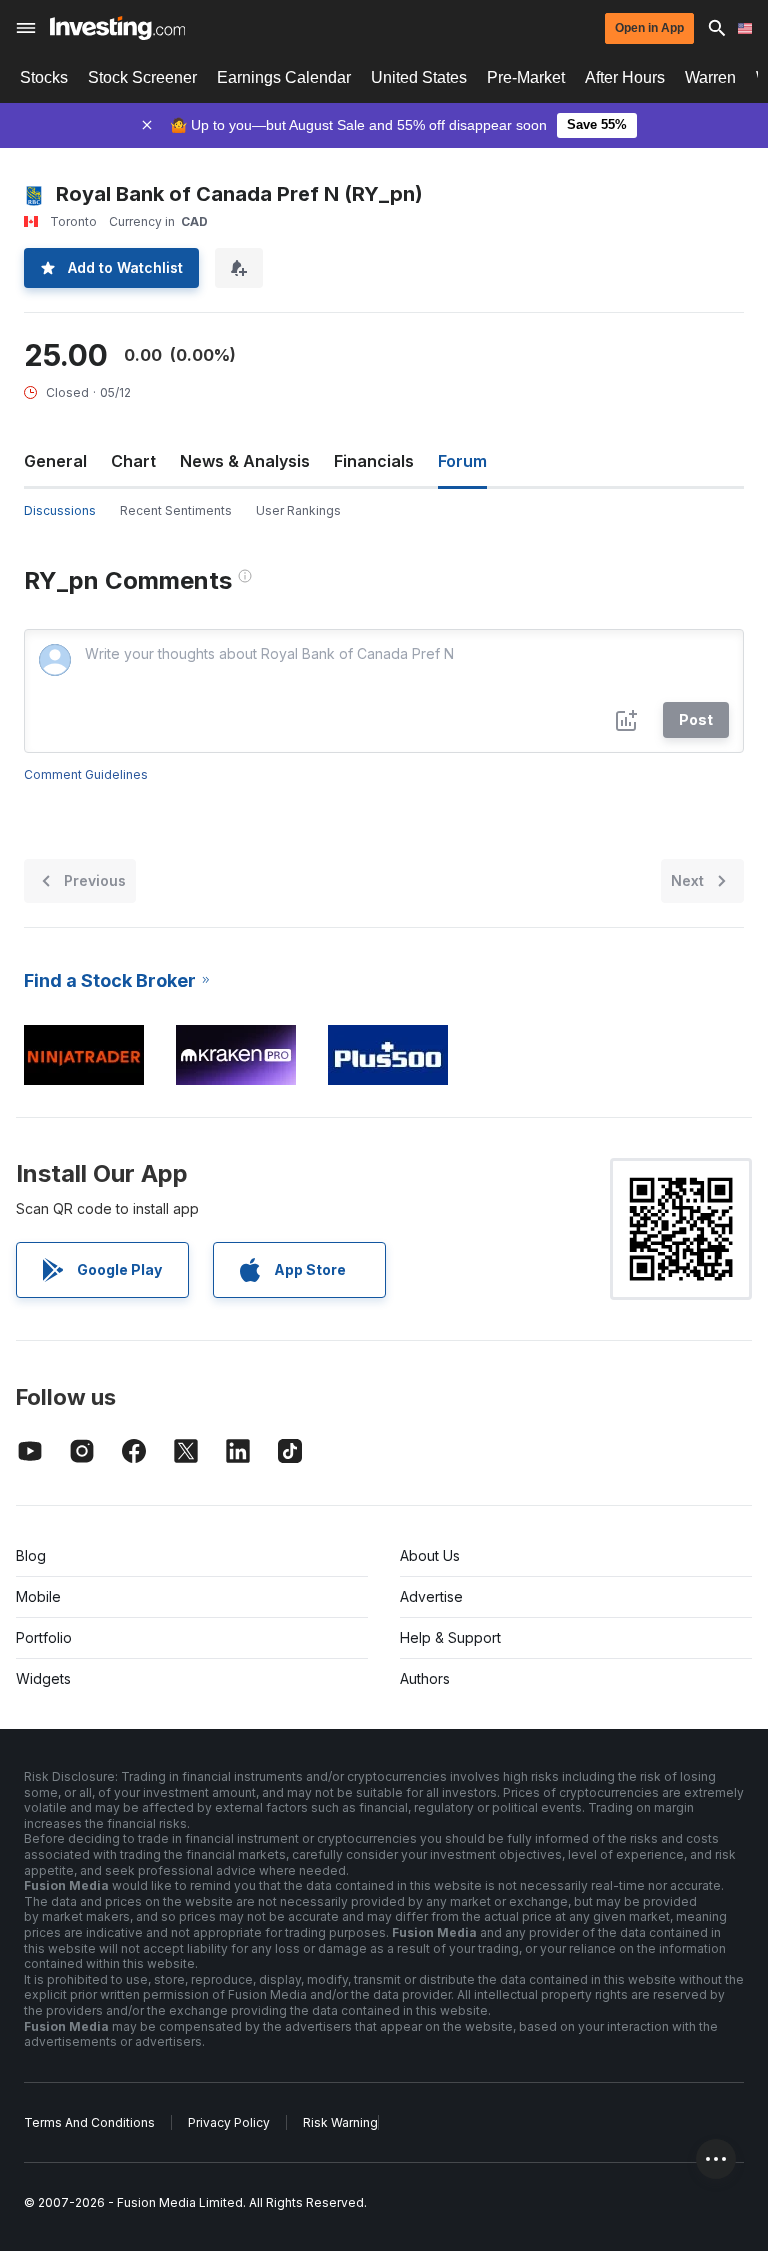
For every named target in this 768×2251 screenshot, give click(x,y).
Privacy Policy (229, 2122)
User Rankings (298, 510)
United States (419, 77)
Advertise (431, 1596)
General (55, 461)
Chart (133, 461)
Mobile (38, 1596)
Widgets (43, 1678)
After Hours (625, 77)
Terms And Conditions (89, 2122)
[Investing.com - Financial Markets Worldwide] (117, 28)
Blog (31, 1555)
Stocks (44, 77)
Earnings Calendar (284, 77)
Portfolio (44, 1637)
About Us (430, 1555)
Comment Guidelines (86, 774)
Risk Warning (340, 2122)
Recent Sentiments (176, 510)
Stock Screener (142, 77)
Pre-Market (526, 77)
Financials (374, 461)
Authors (425, 1678)
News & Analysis (245, 461)
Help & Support (450, 1637)
